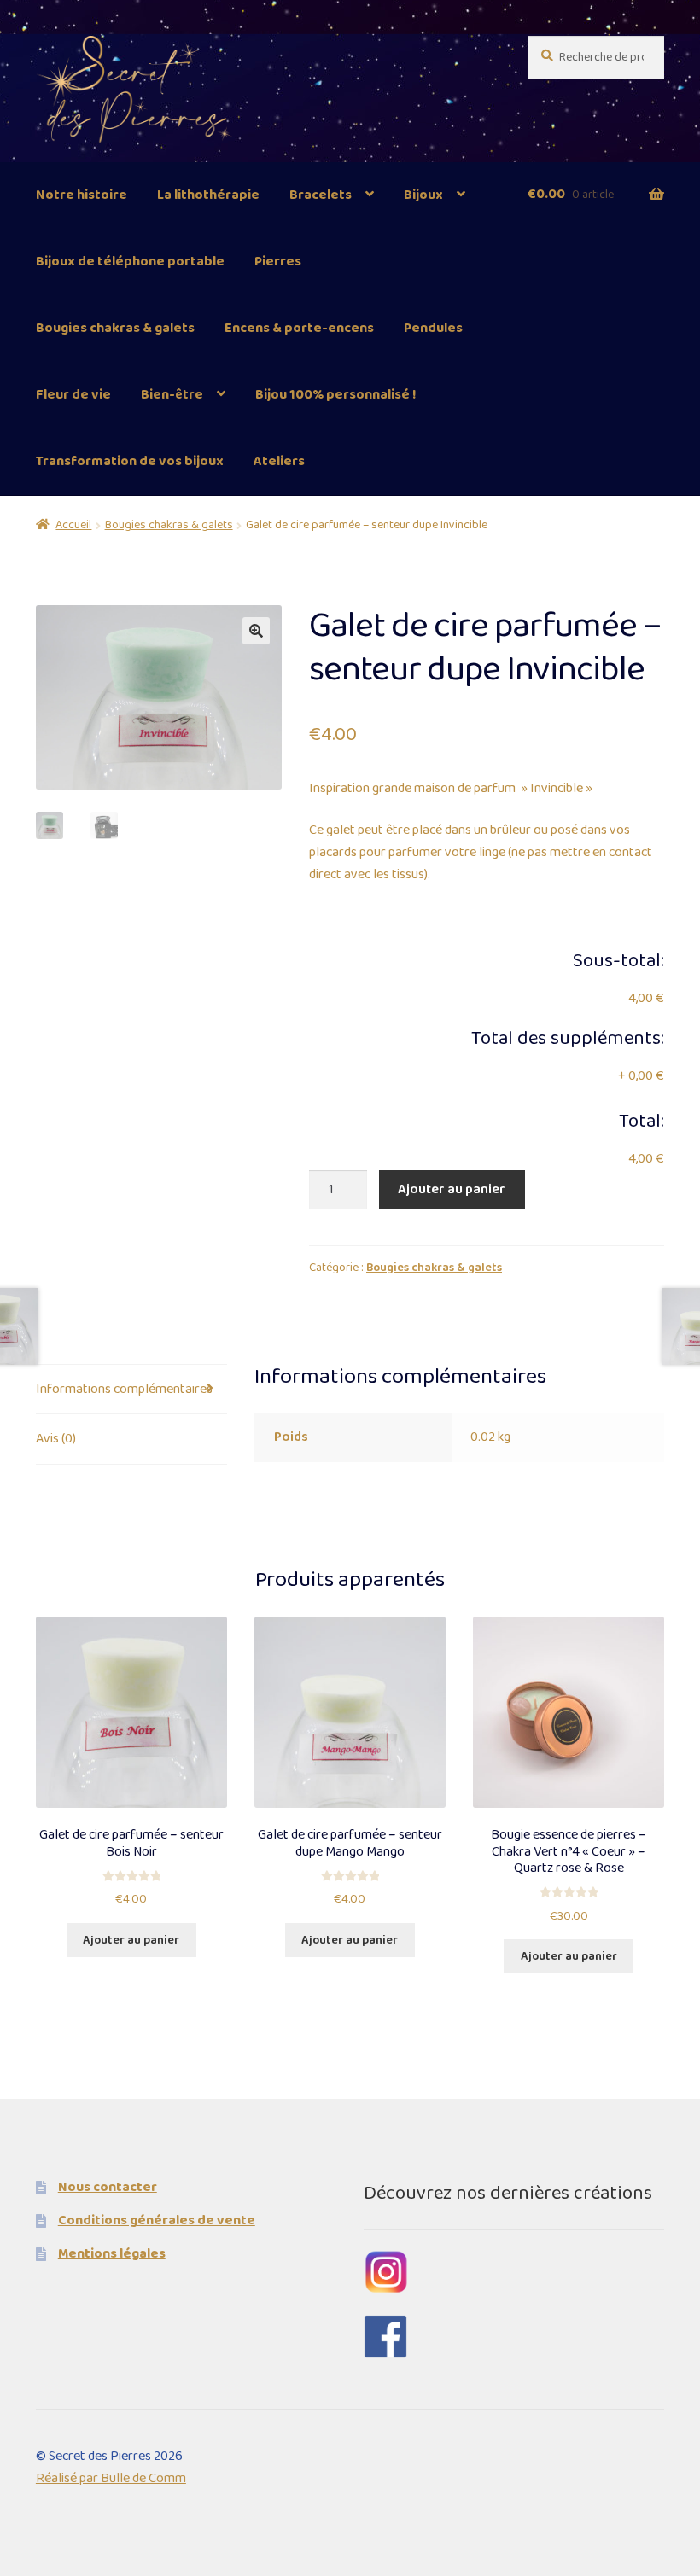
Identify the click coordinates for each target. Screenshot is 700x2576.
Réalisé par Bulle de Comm (111, 2478)
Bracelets (321, 195)
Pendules (433, 328)
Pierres (278, 262)
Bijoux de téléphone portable (130, 262)
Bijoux (423, 195)
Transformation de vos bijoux (130, 461)
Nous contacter (108, 2187)
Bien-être (172, 395)
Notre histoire (82, 195)
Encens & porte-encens (299, 328)
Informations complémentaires (124, 1389)
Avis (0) (56, 1439)
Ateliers (279, 461)
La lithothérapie (208, 195)
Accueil (73, 525)
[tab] (131, 1390)
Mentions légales (112, 2254)
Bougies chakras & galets (115, 328)
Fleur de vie (73, 395)
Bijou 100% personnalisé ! (336, 395)
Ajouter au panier (452, 1189)
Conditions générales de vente (157, 2220)
